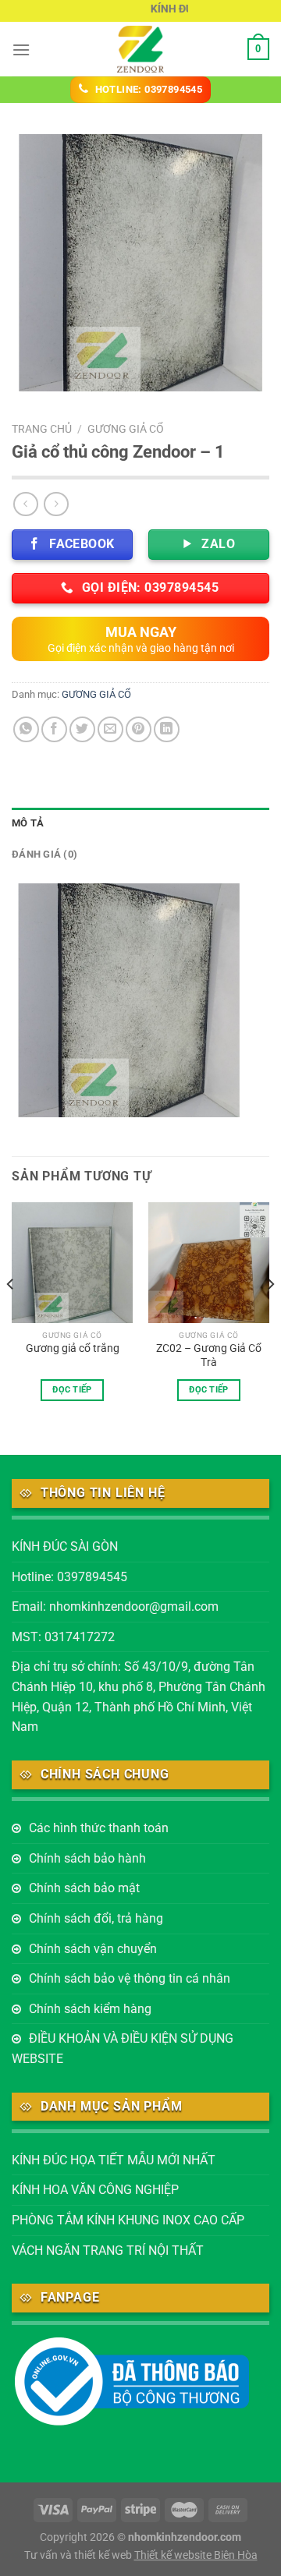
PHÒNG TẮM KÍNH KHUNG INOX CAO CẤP (128, 2220)
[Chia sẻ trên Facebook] (54, 729)
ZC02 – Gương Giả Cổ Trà (209, 1355)
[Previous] (11, 1315)
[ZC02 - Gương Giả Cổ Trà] (209, 1263)
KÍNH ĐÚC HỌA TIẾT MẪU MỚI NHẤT (114, 2160)
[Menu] (21, 50)
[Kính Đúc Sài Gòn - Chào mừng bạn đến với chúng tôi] (140, 49)
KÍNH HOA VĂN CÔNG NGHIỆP (95, 2190)
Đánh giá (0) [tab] (44, 854)
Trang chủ (42, 429)
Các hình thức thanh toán (99, 1828)
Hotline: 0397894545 (69, 1577)
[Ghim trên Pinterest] (139, 729)
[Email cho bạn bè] (110, 729)
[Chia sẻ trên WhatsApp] (26, 729)
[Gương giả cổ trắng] (72, 1263)
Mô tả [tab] (28, 823)
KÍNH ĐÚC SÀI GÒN (65, 1546)
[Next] (270, 1315)
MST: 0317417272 (63, 1637)
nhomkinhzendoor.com (185, 2537)
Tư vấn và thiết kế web (79, 2555)
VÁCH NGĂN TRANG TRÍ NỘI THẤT (108, 2250)
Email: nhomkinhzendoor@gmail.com (115, 1606)
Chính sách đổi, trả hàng (96, 1918)
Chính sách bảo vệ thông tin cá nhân (130, 1978)
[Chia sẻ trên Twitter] (82, 729)
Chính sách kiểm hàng (90, 2009)
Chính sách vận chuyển (93, 1949)
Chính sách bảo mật (84, 1888)
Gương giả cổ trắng (73, 1348)
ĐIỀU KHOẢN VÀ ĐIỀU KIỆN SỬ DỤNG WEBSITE (123, 2049)
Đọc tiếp (72, 1390)
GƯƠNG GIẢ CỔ (126, 429)
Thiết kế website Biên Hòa (196, 2555)
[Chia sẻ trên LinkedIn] (167, 729)
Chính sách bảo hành (87, 1858)
